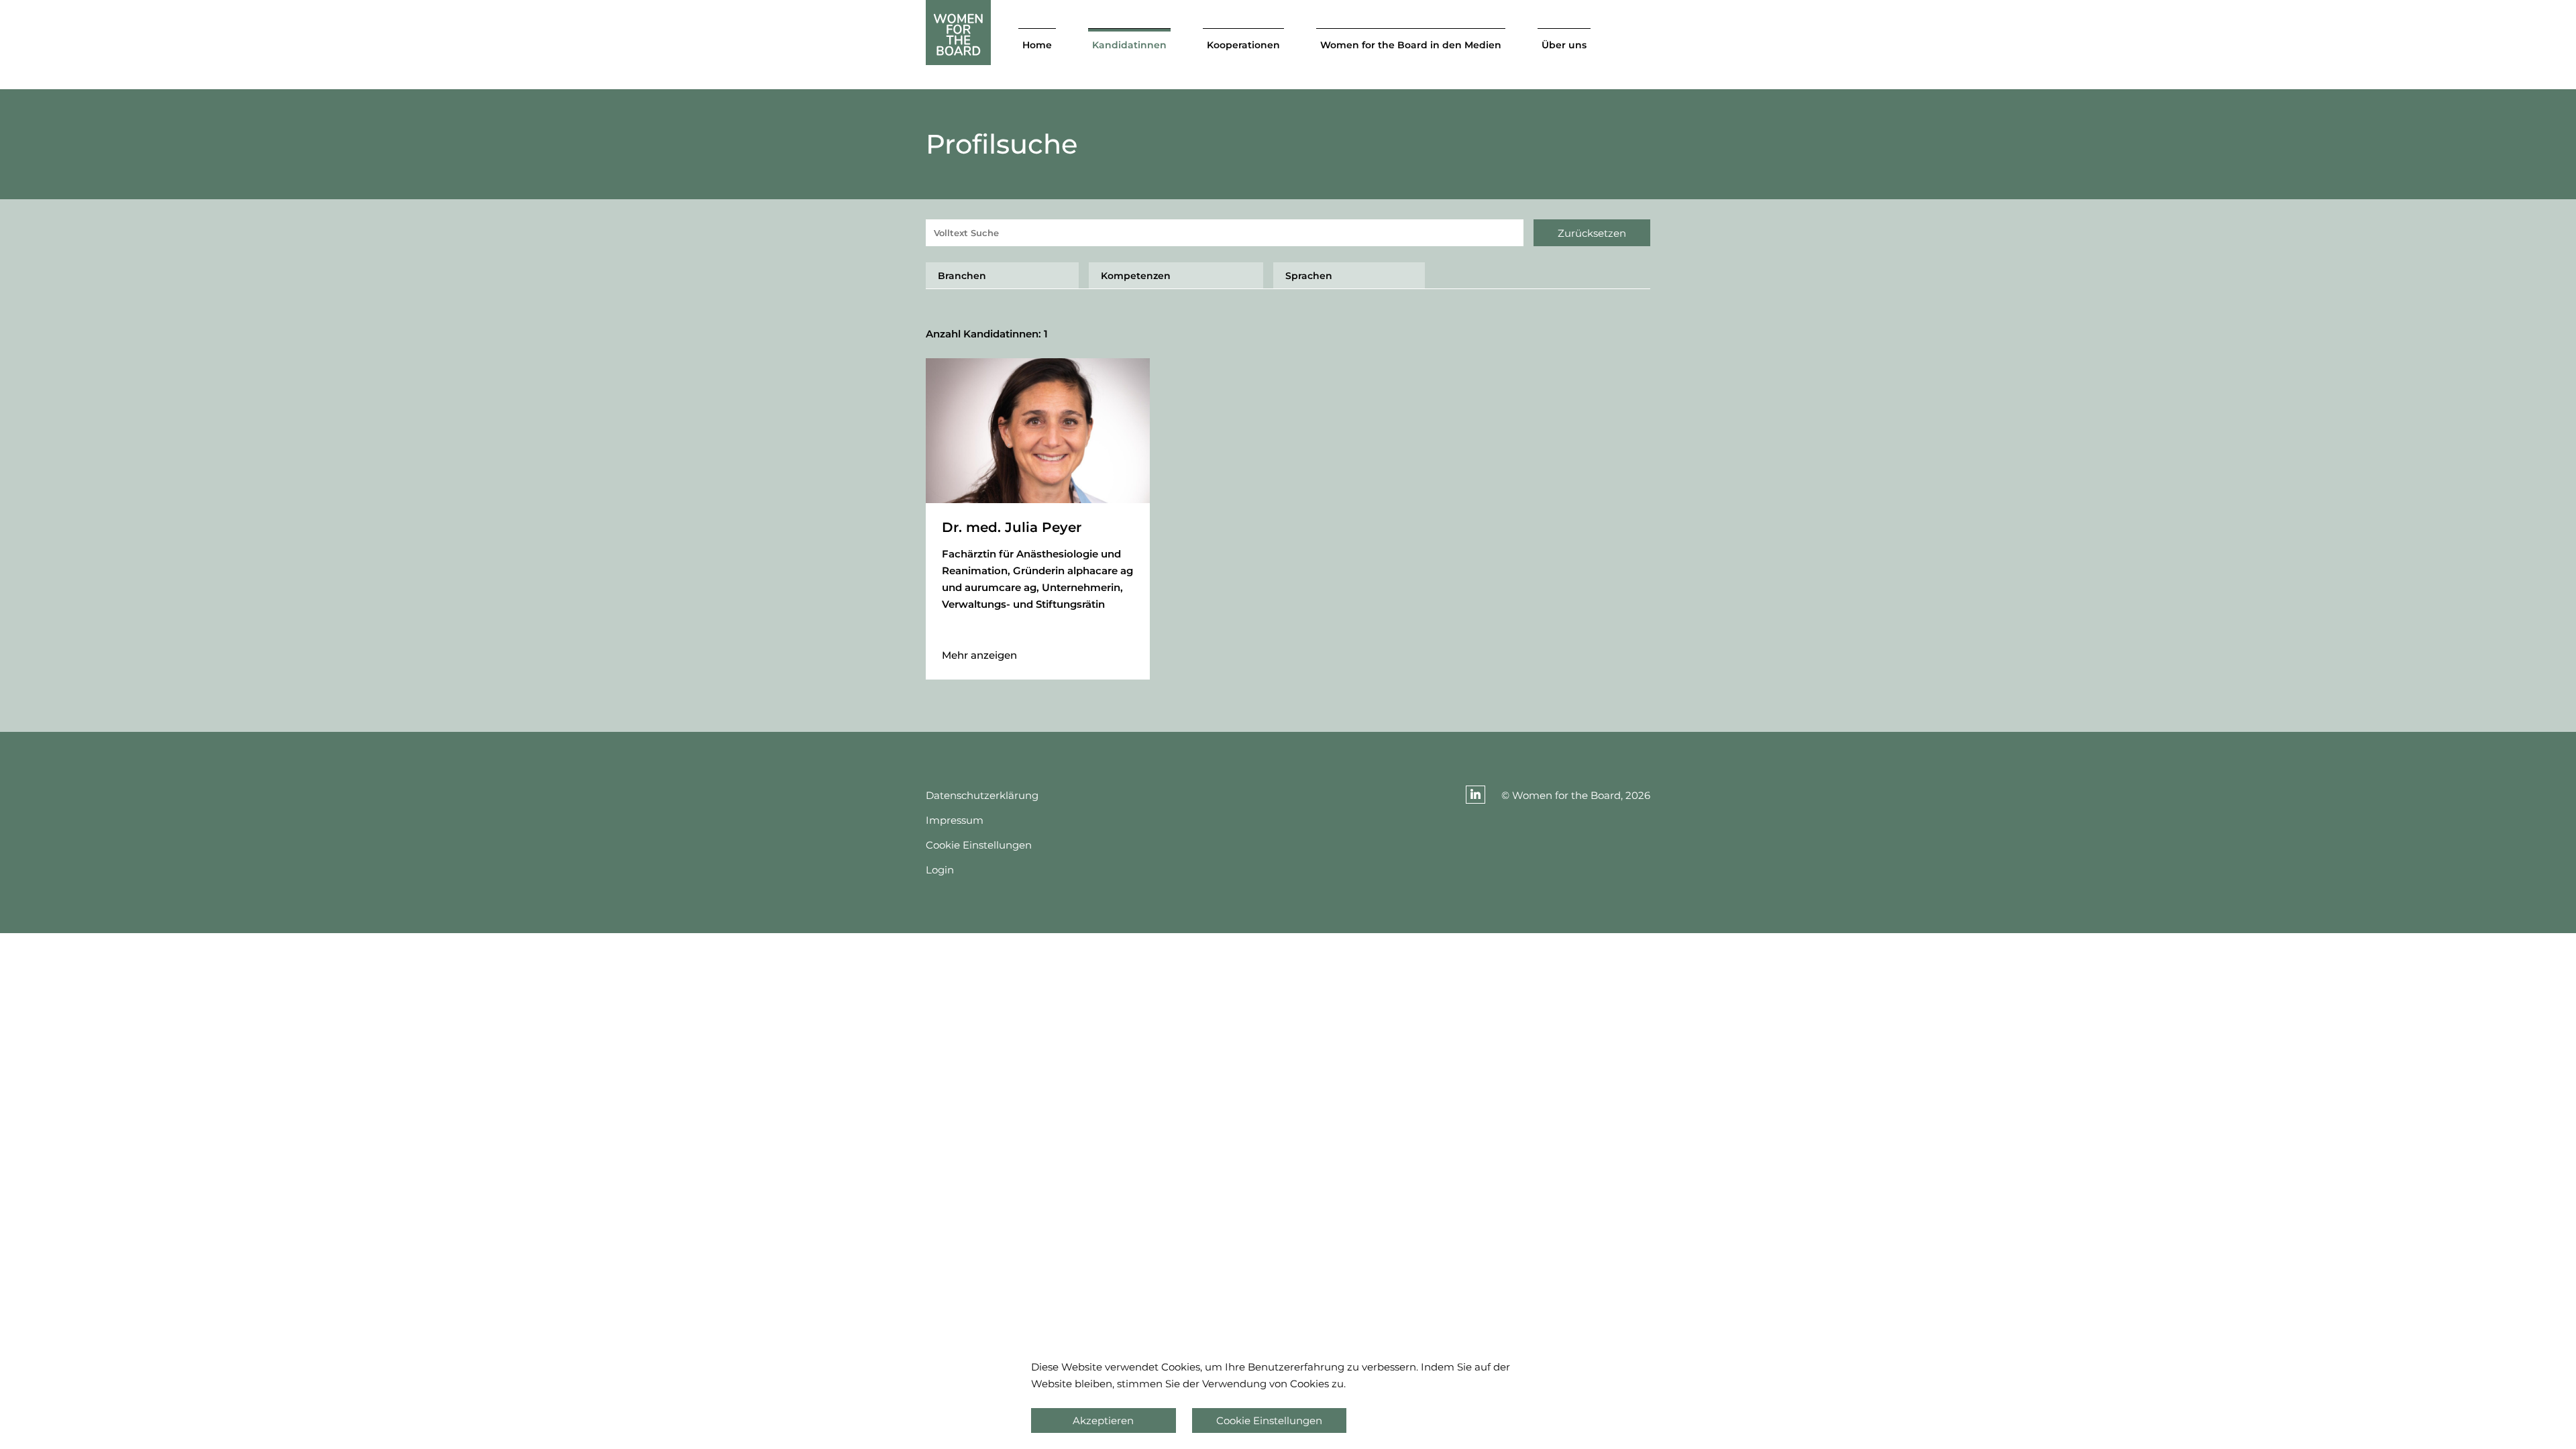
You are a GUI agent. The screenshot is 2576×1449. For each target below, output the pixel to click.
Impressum (955, 820)
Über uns (1564, 45)
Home (1037, 45)
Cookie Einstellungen (979, 845)
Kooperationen (1243, 45)
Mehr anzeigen (979, 655)
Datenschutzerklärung (982, 795)
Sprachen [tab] (1309, 276)
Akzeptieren (1103, 1420)
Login (940, 870)
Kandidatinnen (1129, 45)
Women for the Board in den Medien (1411, 45)
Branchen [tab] (962, 276)
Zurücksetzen (1592, 233)
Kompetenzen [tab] (1136, 276)
